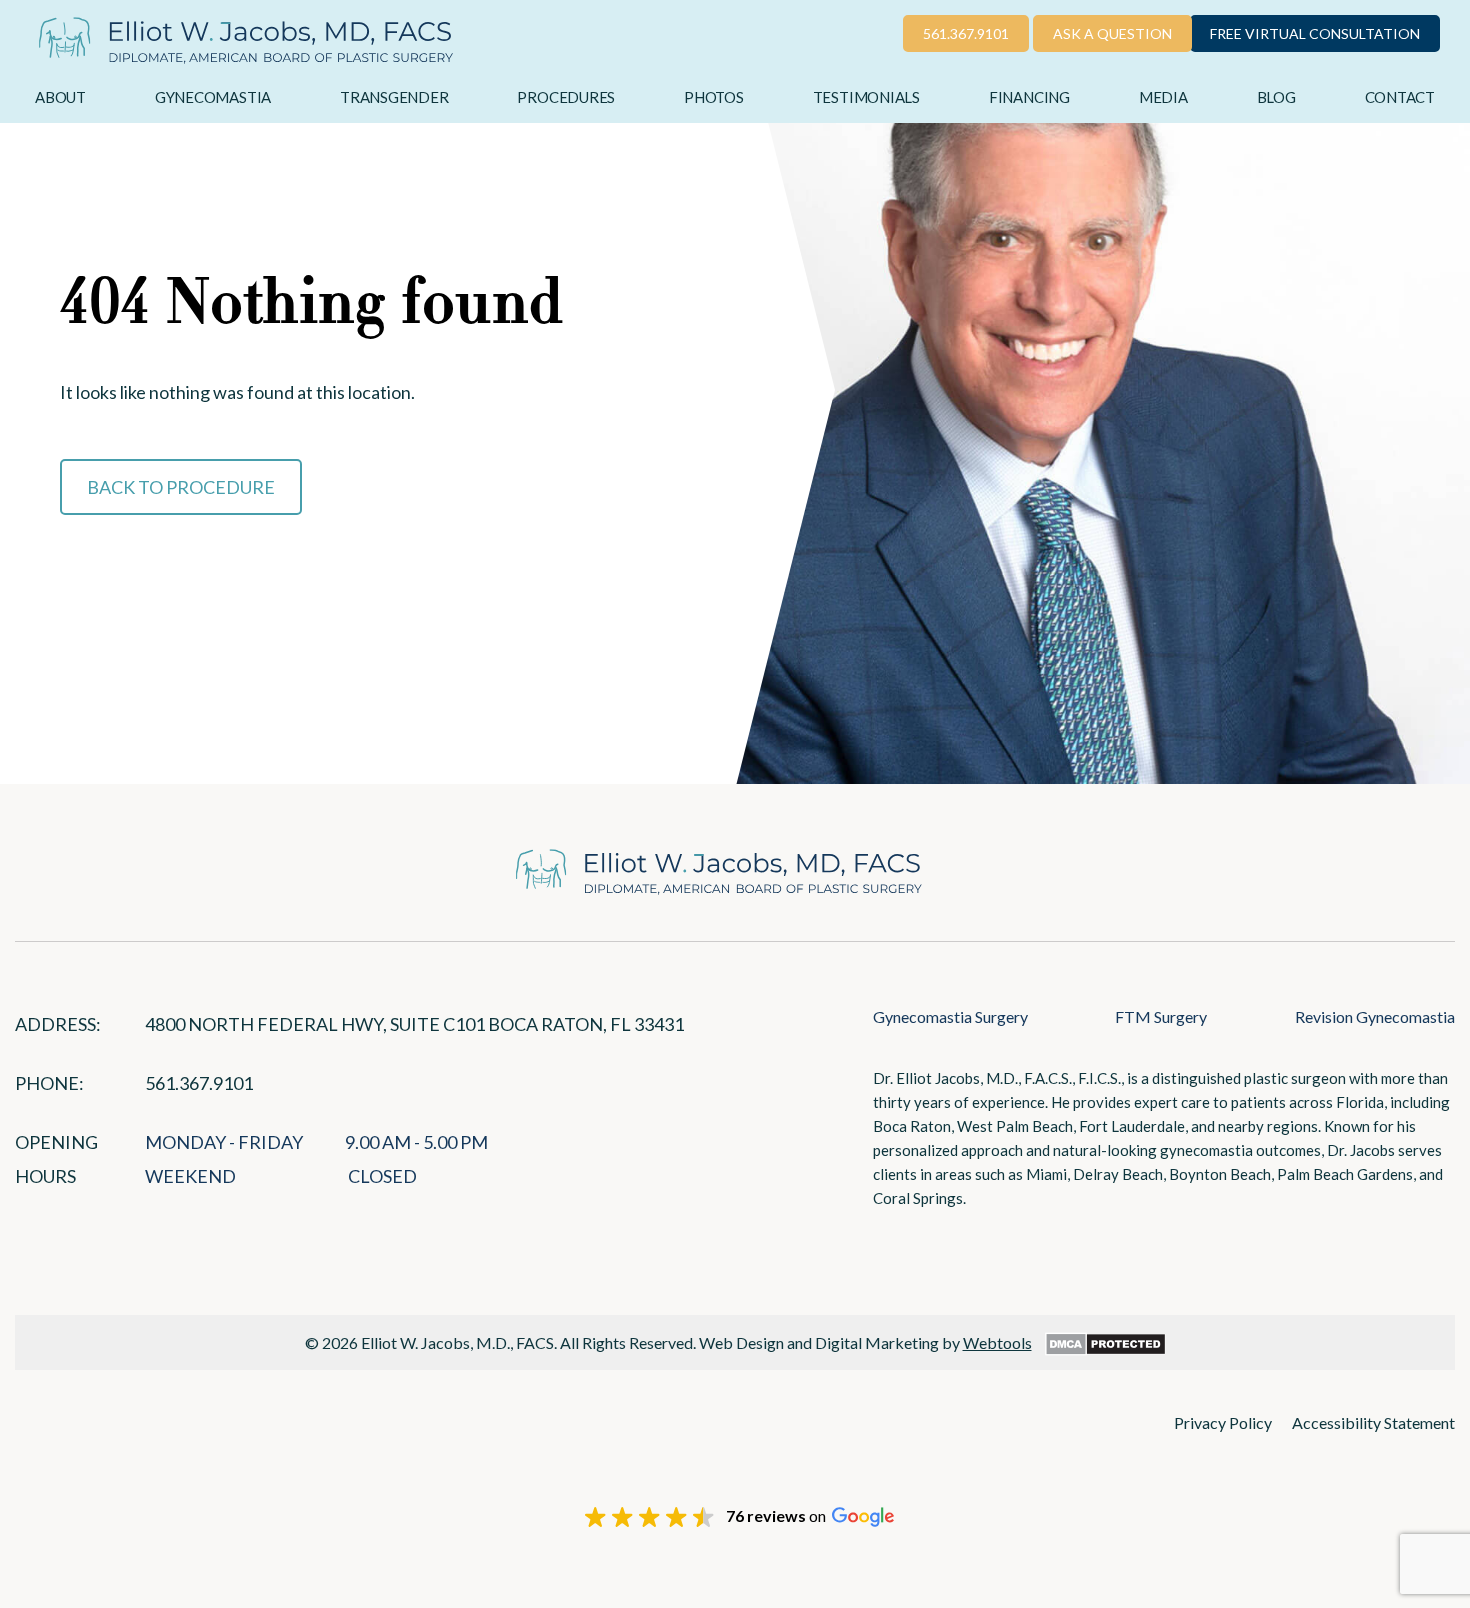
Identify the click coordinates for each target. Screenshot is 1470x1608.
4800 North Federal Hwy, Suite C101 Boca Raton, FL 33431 (414, 1024)
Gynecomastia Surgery (950, 1016)
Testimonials (866, 97)
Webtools (997, 1342)
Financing (1029, 97)
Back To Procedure (181, 487)
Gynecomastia (213, 97)
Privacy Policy (1223, 1422)
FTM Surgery (1161, 1016)
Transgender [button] (394, 97)
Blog (1276, 97)
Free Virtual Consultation (1315, 33)
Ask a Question (1112, 33)
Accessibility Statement (1373, 1422)
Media (1163, 97)
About (60, 97)
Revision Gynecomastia (1375, 1016)
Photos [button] (714, 97)
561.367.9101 (966, 33)
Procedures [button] (566, 97)
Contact (1400, 97)
